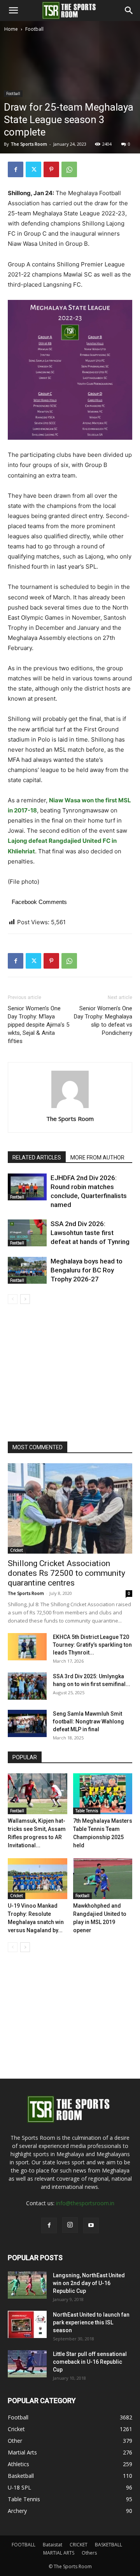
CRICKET (79, 2545)
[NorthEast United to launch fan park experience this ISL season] (27, 2324)
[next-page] (25, 1299)
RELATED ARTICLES (37, 1158)
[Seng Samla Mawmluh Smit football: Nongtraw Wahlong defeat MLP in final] (27, 1723)
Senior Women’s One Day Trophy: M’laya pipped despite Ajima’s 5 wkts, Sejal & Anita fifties (38, 1025)
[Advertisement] (70, 107)
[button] (13, 11)
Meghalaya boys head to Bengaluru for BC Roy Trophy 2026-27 (87, 1270)
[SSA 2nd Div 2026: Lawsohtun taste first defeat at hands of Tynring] (27, 1233)
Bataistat (52, 2545)
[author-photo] (70, 1108)
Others (89, 2553)
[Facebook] (16, 169)
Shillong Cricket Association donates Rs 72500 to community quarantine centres (66, 1573)
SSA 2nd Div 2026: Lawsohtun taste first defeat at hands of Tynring (90, 1233)
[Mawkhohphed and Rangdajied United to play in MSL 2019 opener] (103, 1879)
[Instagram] (70, 2225)
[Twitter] (33, 169)
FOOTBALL (24, 2545)
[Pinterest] (51, 169)
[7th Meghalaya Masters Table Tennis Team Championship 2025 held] (103, 1794)
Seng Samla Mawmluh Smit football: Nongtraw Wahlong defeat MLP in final (88, 1721)
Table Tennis (87, 1811)
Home (11, 29)
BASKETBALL (108, 2545)
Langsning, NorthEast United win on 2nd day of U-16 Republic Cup (89, 2283)
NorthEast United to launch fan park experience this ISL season (91, 2322)
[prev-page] (13, 1299)
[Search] (129, 11)
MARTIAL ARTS (59, 2553)
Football (34, 29)
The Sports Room (70, 1119)
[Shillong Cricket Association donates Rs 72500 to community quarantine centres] (70, 1508)
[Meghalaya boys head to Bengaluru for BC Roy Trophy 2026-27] (27, 1270)
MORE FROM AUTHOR (97, 1158)
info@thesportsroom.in (85, 2203)
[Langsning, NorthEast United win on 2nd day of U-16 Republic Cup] (27, 2285)
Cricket (17, 1550)
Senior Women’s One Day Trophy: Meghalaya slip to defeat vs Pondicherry (103, 1021)
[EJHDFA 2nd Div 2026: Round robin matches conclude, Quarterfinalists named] (27, 1187)
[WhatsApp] (69, 169)
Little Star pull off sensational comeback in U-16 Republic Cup (90, 2362)
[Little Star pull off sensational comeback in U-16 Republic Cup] (27, 2364)
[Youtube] (91, 2225)
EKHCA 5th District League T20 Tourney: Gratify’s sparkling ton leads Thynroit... (92, 1645)
